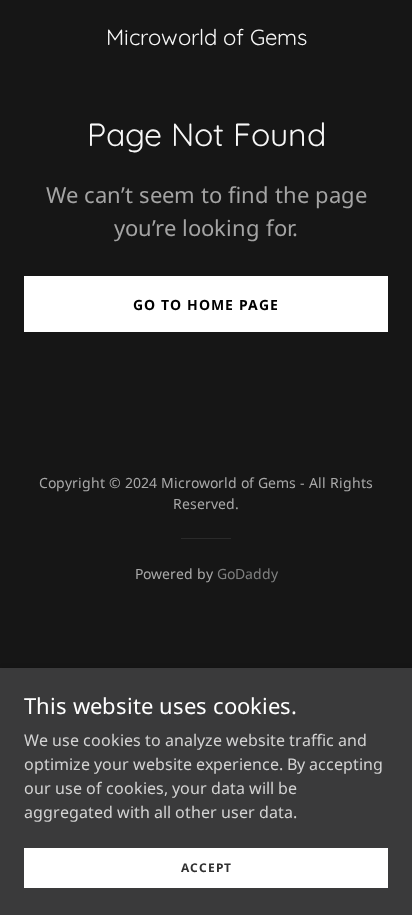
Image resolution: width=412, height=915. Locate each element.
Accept (206, 867)
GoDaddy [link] (247, 573)
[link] (206, 39)
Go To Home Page (206, 304)
